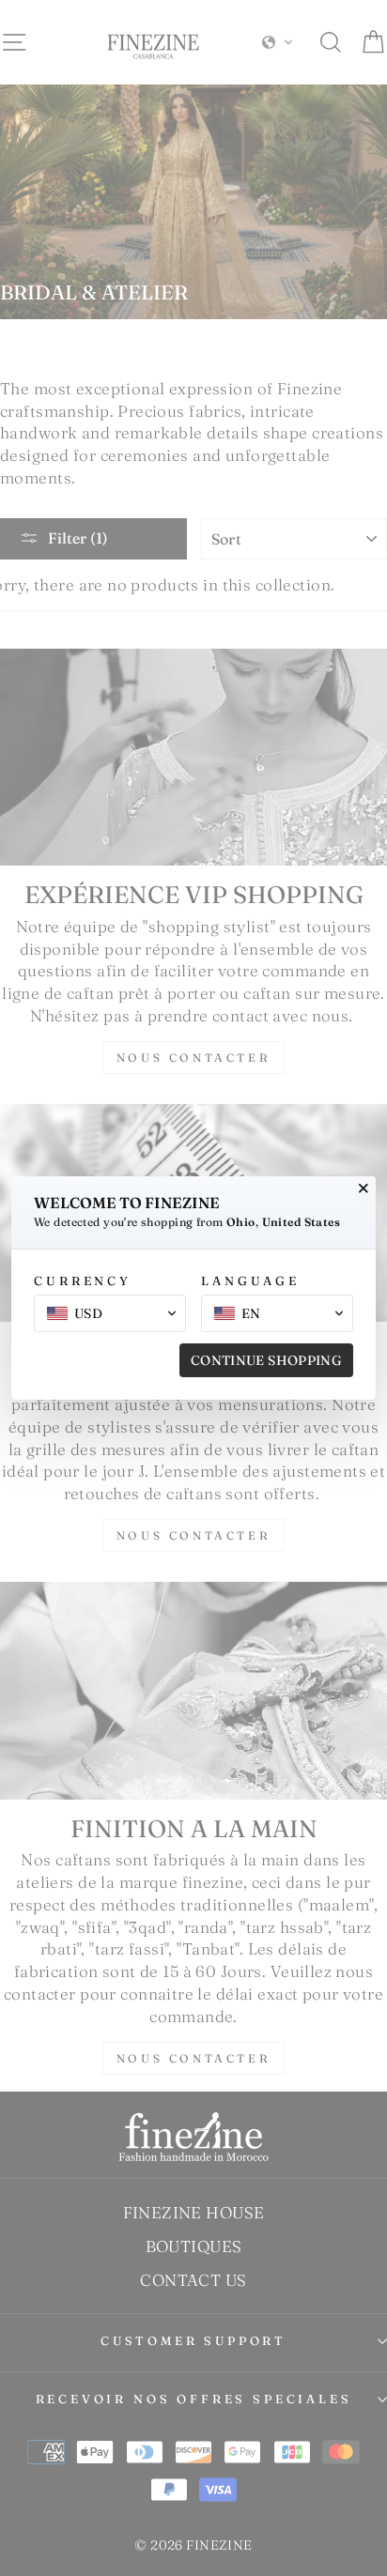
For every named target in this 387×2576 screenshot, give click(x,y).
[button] (110, 1313)
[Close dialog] (364, 1188)
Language (250, 1280)
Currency (83, 1280)
